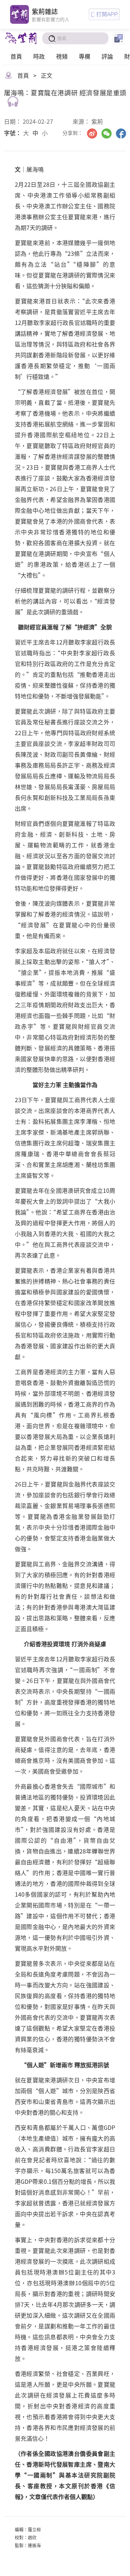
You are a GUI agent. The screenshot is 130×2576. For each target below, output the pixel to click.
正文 (47, 75)
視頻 (62, 56)
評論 (107, 56)
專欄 (84, 56)
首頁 (16, 56)
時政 (39, 56)
